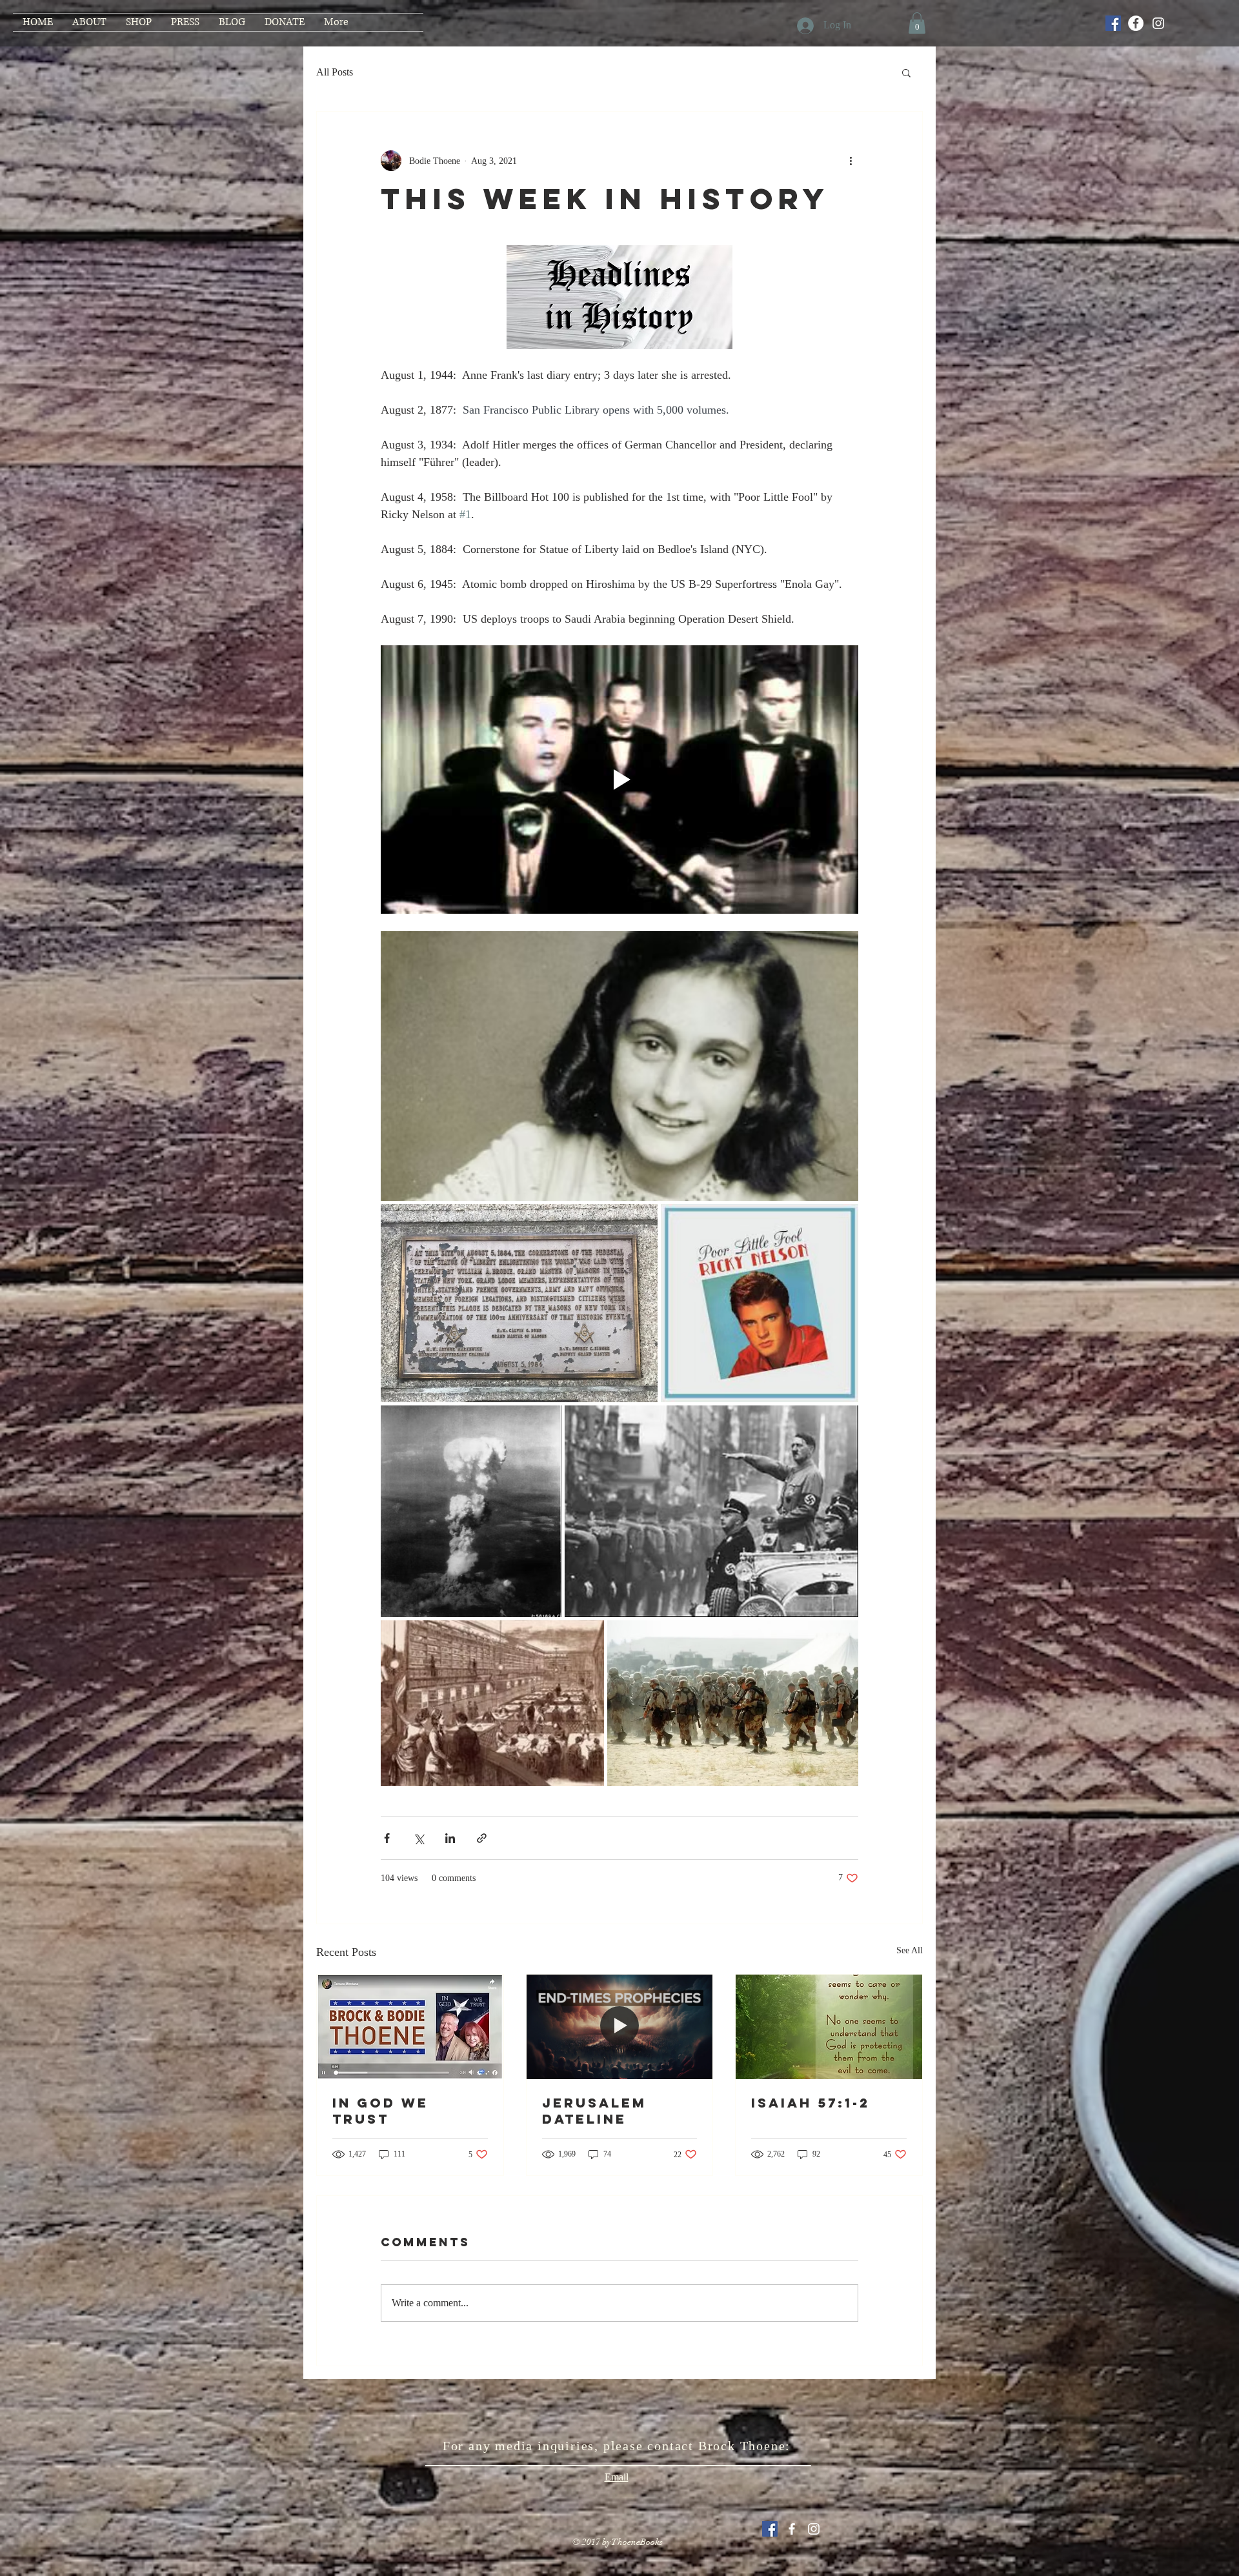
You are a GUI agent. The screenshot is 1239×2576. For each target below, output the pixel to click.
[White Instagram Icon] (814, 2529)
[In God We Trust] (410, 2027)
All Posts (335, 72)
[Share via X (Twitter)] (418, 1838)
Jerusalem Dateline (594, 2111)
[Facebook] (1136, 23)
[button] (917, 23)
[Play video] (619, 780)
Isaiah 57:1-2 (811, 2103)
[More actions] (851, 161)
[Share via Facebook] (387, 1838)
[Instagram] (1158, 23)
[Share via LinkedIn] (450, 1838)
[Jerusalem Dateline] (620, 2027)
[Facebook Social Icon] (1113, 23)
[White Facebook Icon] (792, 2529)
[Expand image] (619, 1066)
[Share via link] (482, 1838)
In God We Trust (380, 2111)
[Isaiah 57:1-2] (829, 2027)
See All (910, 1950)
